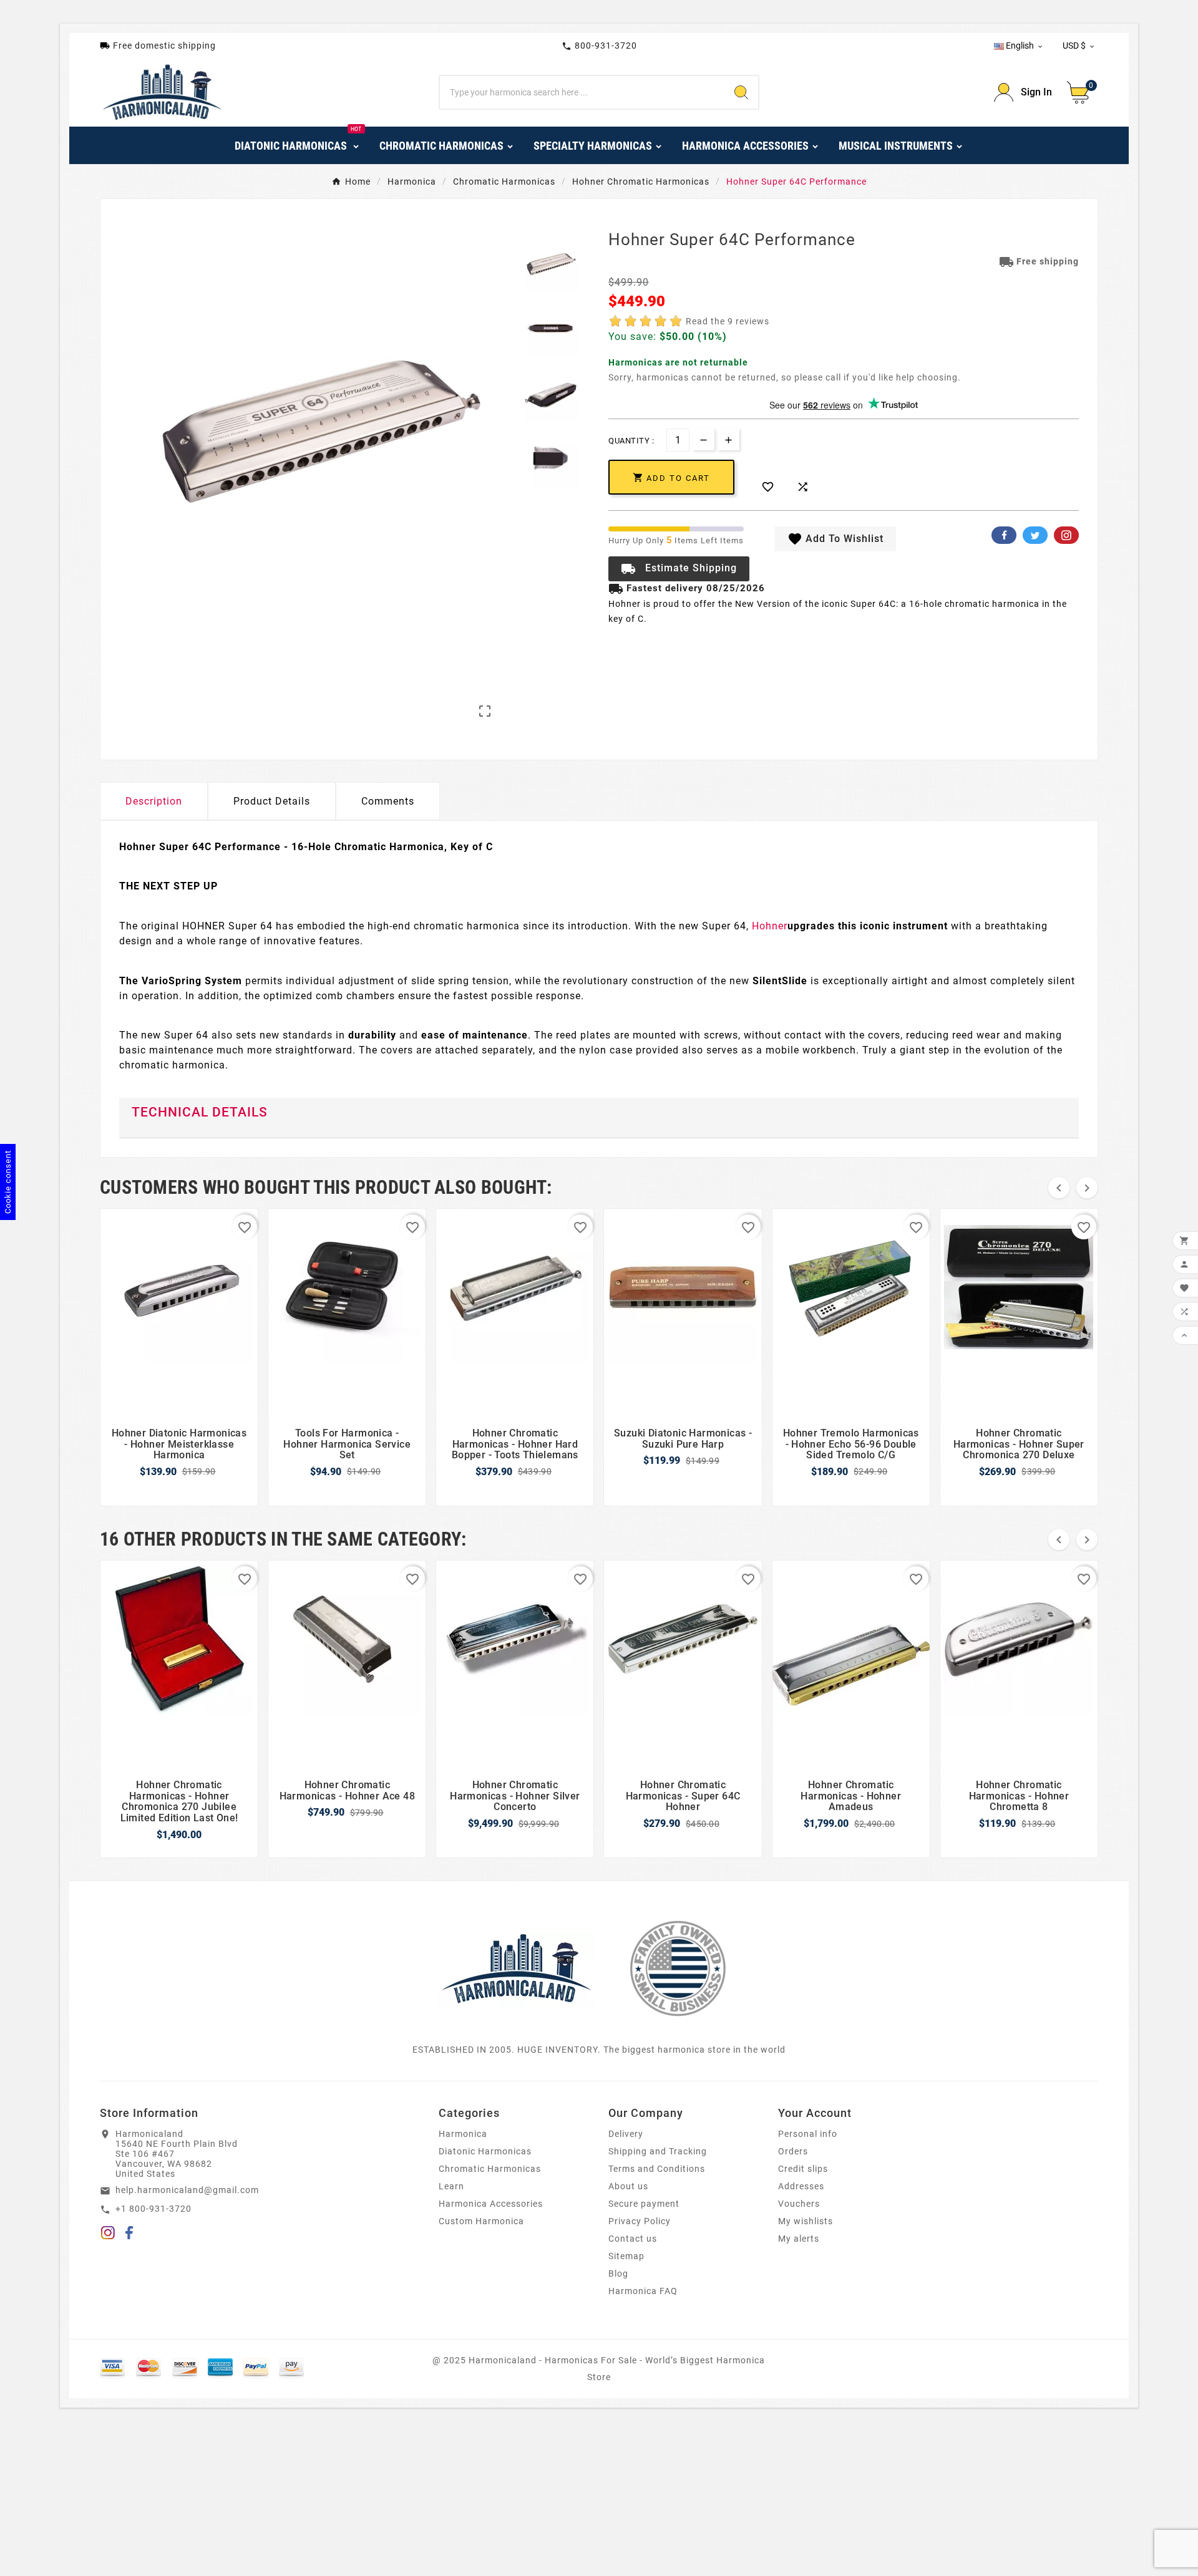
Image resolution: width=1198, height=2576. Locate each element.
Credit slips (803, 2169)
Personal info (808, 2134)
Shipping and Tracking (658, 2151)
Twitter (1035, 535)
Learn (451, 2186)
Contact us (633, 2239)
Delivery (626, 2134)
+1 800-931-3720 (153, 2209)
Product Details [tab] (272, 801)
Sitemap (626, 2256)
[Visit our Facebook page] (129, 2235)
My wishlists (806, 2221)
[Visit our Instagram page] (108, 2235)
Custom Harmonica (481, 2221)
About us (628, 2186)
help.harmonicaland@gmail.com (187, 2190)
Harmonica (463, 2134)
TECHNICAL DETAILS (200, 1112)
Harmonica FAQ (643, 2291)
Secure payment (644, 2204)
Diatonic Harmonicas (485, 2151)
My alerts (799, 2239)
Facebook (1004, 535)
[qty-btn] (728, 439)
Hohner (770, 926)
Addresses (801, 2186)
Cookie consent (8, 1182)
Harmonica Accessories (491, 2204)
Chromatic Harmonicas (490, 2169)
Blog (618, 2273)
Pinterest (1066, 535)
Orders (793, 2151)
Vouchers (799, 2204)
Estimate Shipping (679, 569)
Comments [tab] (388, 801)
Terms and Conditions (657, 2169)
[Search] (741, 92)
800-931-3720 (599, 46)
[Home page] (517, 1968)
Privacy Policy (640, 2221)
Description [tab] (154, 801)
